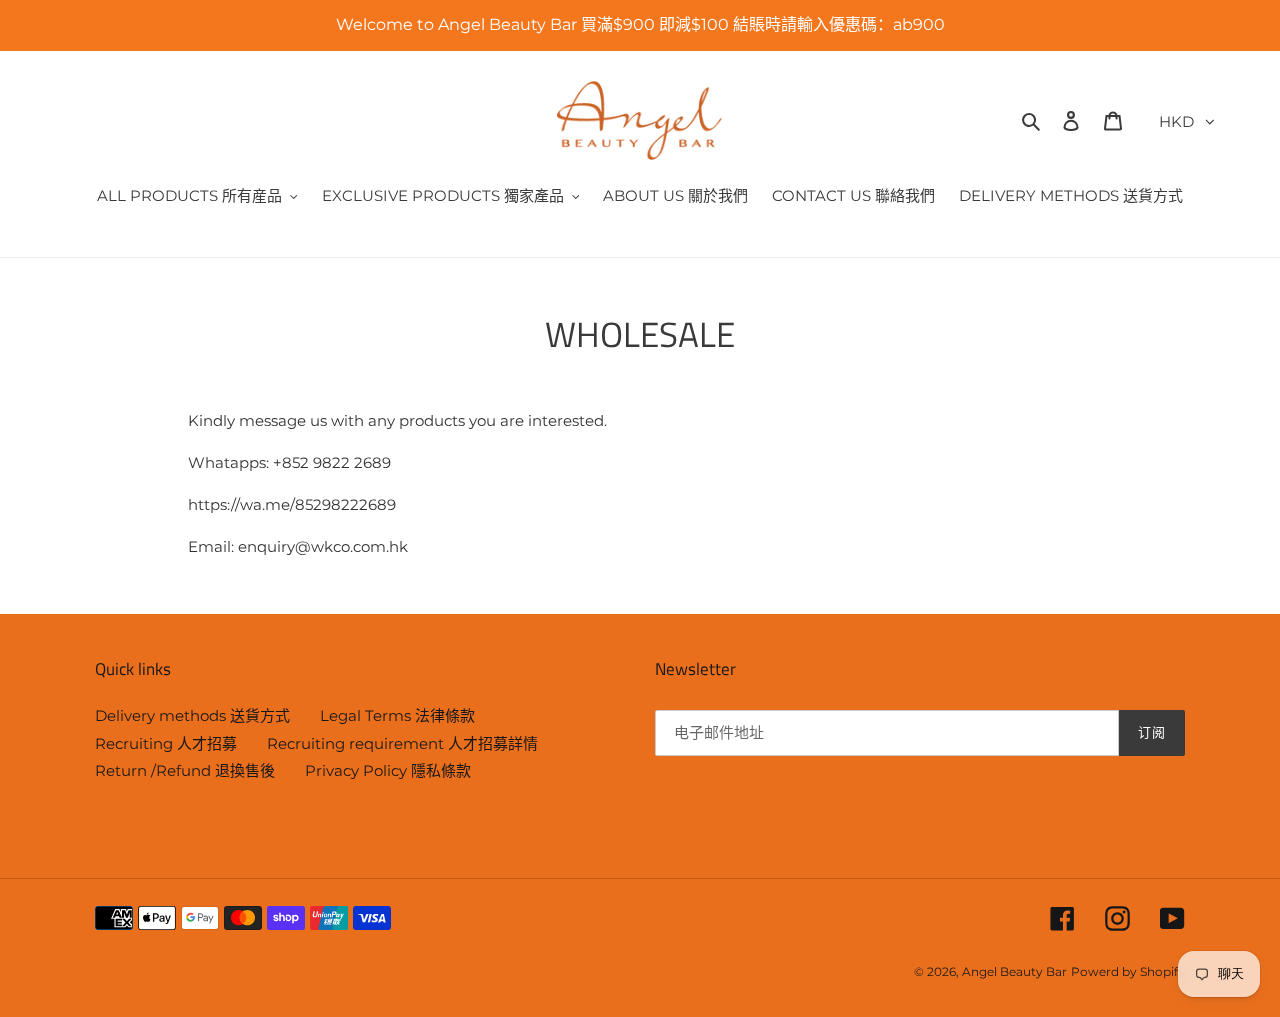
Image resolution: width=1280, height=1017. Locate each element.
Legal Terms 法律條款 (397, 715)
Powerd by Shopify (1128, 971)
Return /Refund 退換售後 (185, 770)
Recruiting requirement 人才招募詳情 (402, 743)
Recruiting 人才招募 (166, 743)
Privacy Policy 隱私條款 (388, 770)
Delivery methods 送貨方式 (192, 715)
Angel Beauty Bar (1014, 971)
